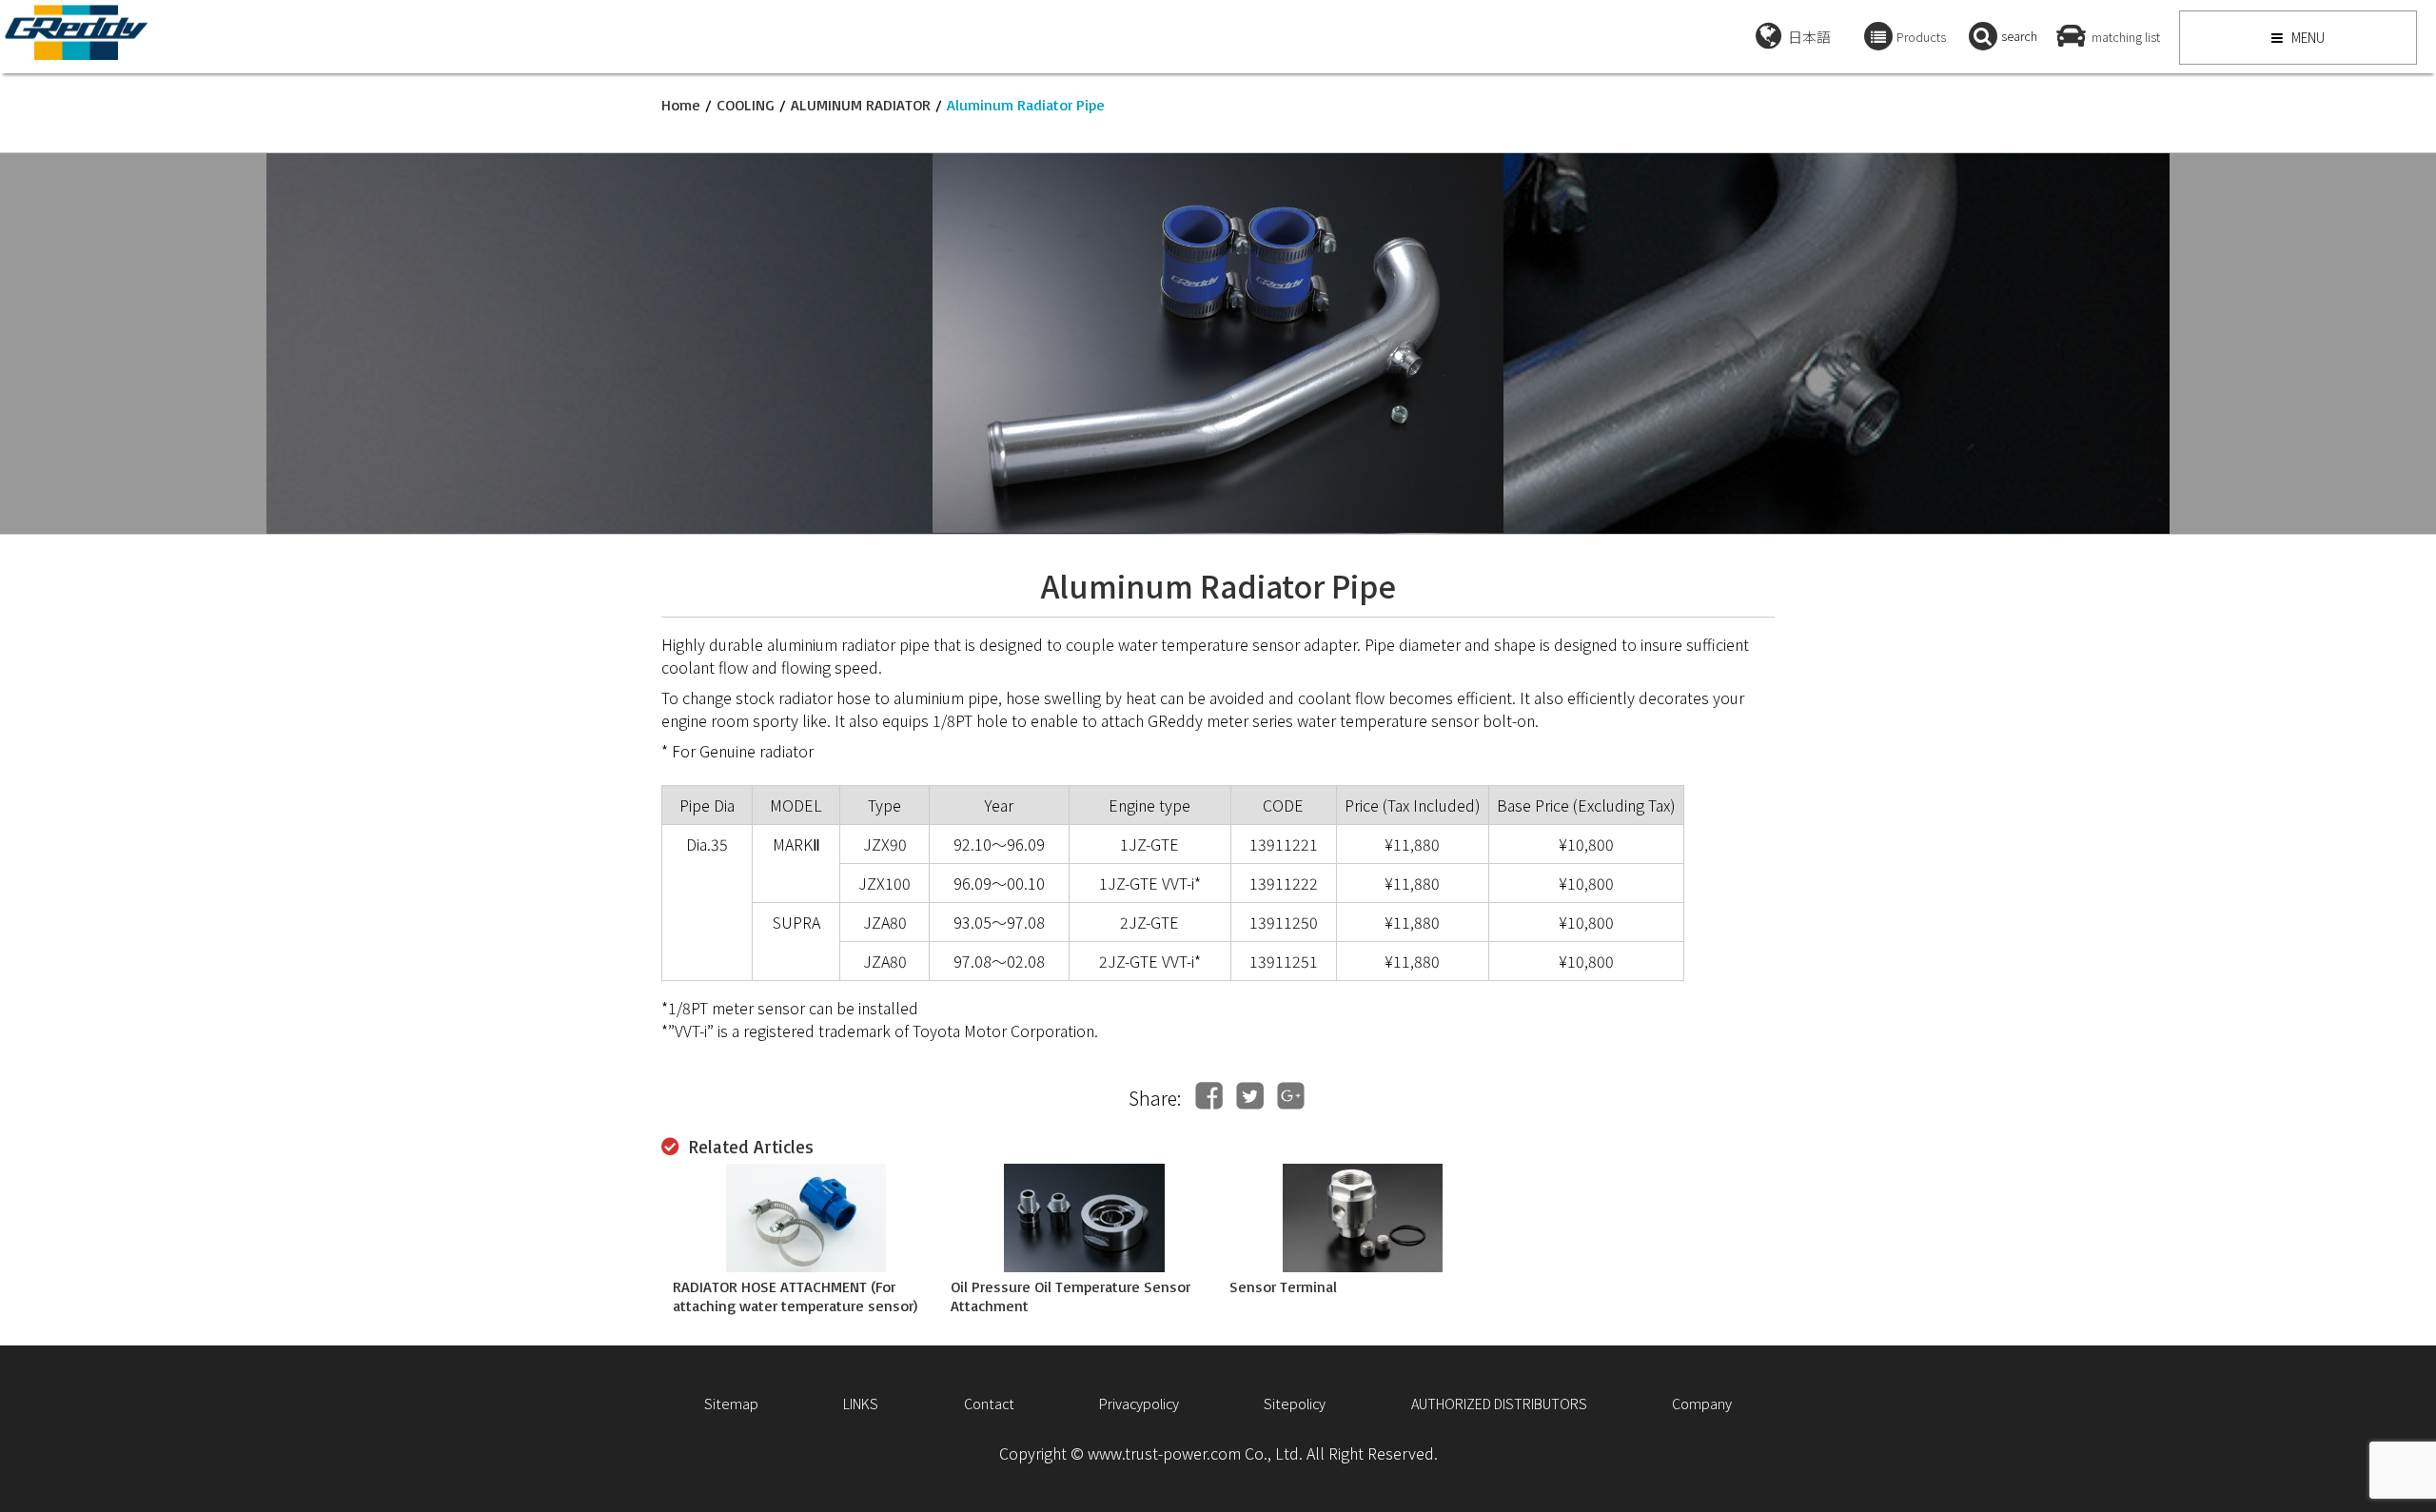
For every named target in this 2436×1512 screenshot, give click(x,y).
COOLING (746, 105)
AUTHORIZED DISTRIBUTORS (1499, 1403)
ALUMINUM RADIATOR (861, 105)
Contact (989, 1403)
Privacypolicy (1139, 1403)
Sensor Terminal (1283, 1286)
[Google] (1291, 1096)
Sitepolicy (1295, 1403)
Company (1702, 1403)
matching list (2126, 37)
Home (681, 105)
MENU (2307, 37)
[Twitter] (1250, 1096)
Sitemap (731, 1403)
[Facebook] (1209, 1096)
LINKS (861, 1403)
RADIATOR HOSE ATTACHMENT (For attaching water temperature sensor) (795, 1296)
